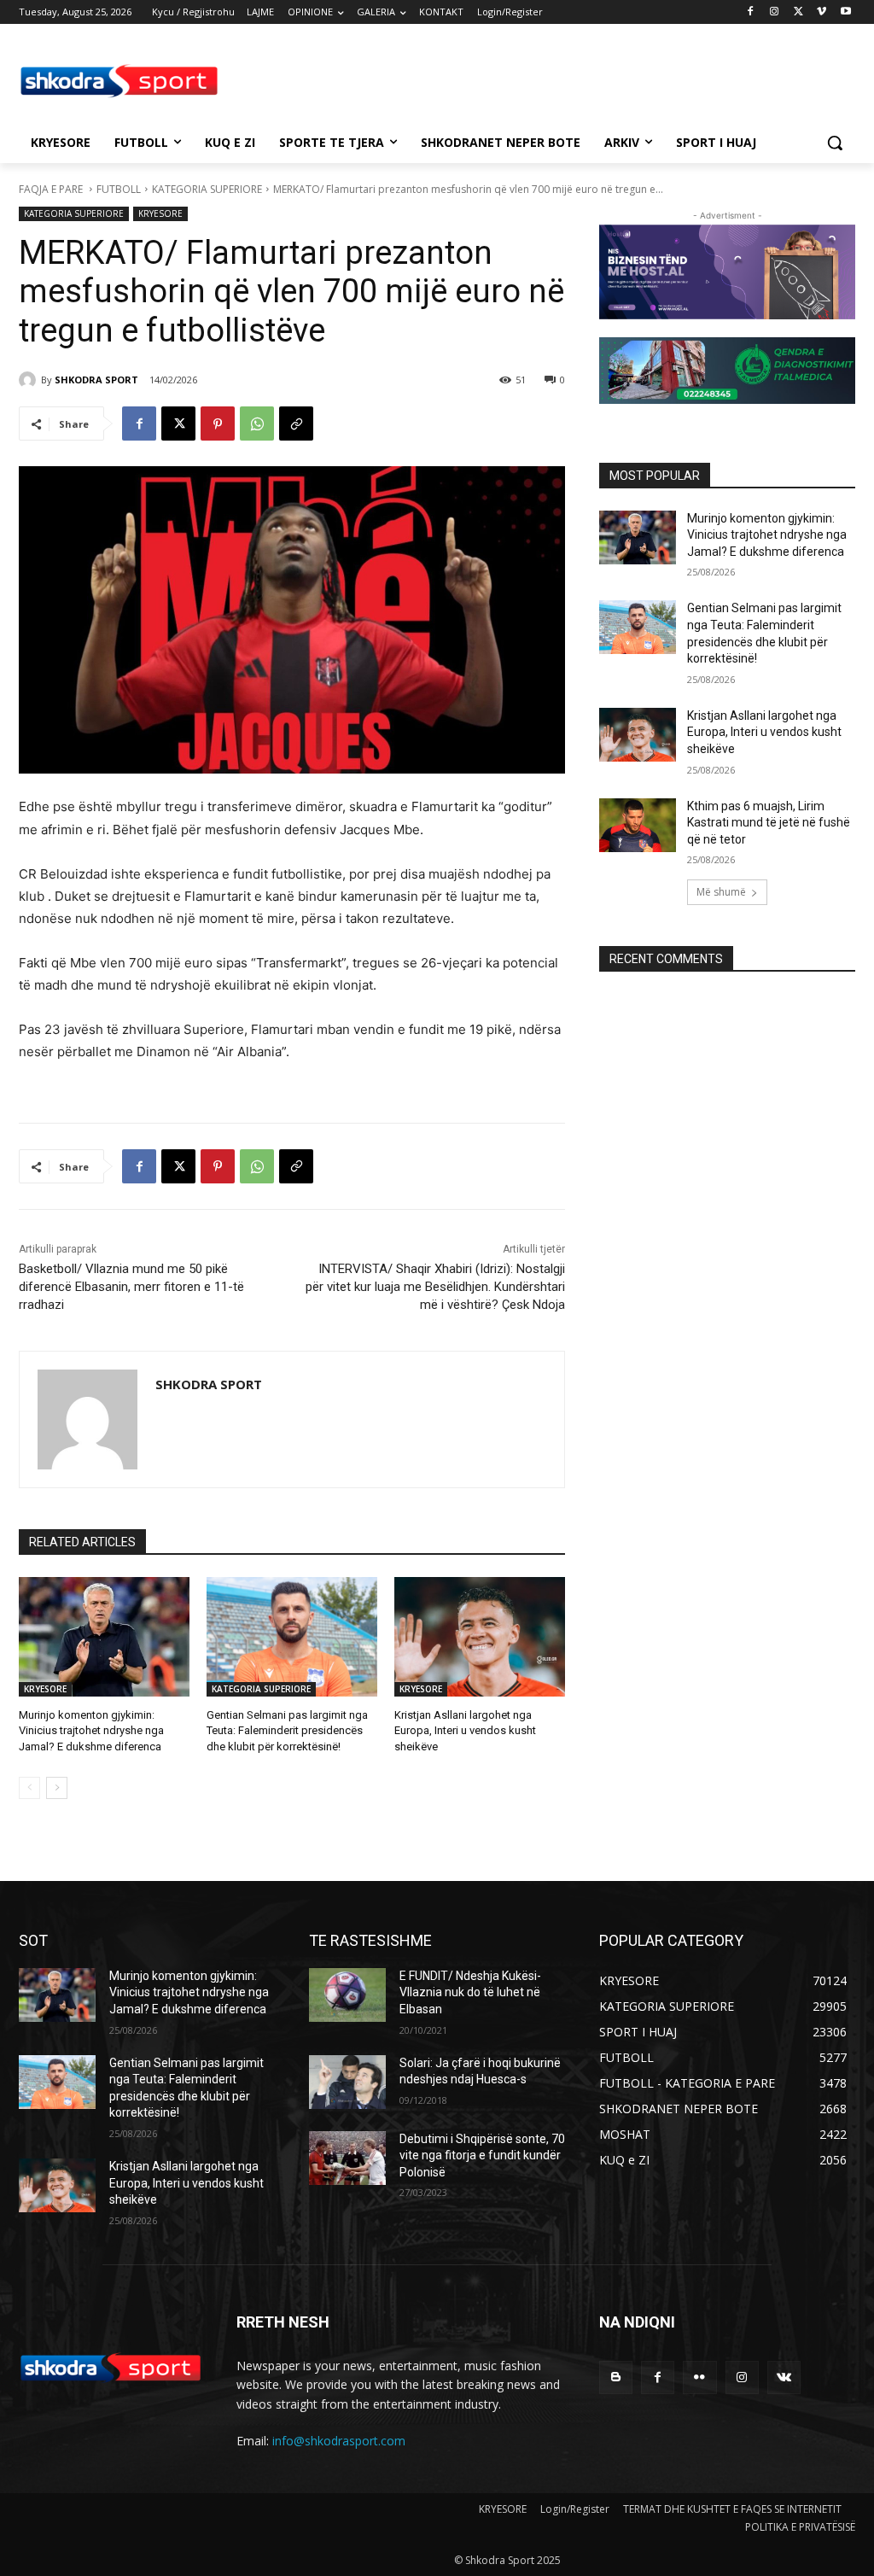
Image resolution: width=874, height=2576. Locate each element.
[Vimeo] (822, 12)
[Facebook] (751, 12)
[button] (835, 143)
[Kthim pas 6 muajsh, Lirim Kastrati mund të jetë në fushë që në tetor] (638, 825)
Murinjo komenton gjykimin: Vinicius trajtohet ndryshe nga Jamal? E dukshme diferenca (91, 1730)
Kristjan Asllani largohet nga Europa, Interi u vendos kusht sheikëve (465, 1730)
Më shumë (721, 892)
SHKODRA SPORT (96, 380)
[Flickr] (699, 2377)
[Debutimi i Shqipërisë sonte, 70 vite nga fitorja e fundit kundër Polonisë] (347, 2158)
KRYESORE (160, 213)
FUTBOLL (119, 189)
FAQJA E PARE (52, 189)
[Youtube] (845, 12)
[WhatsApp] (257, 423)
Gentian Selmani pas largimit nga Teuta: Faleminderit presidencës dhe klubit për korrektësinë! (287, 1730)
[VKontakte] (784, 2377)
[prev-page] (29, 1788)
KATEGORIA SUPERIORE (207, 189)
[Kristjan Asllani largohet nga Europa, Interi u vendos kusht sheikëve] (480, 1637)
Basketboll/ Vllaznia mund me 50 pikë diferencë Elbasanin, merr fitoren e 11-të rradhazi (131, 1287)
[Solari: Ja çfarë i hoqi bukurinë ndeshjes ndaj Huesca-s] (347, 2082)
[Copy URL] (296, 423)
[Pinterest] (218, 423)
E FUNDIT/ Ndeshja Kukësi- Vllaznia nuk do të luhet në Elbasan (470, 1992)
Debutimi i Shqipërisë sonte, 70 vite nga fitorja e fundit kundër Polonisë (482, 2155)
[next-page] (57, 1788)
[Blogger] (616, 2377)
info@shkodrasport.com (339, 2441)
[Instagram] (775, 12)
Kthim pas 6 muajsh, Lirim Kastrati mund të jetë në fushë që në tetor (769, 823)
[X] (798, 12)
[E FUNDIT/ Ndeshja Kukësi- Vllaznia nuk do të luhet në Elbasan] (347, 1995)
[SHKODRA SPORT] (30, 380)
